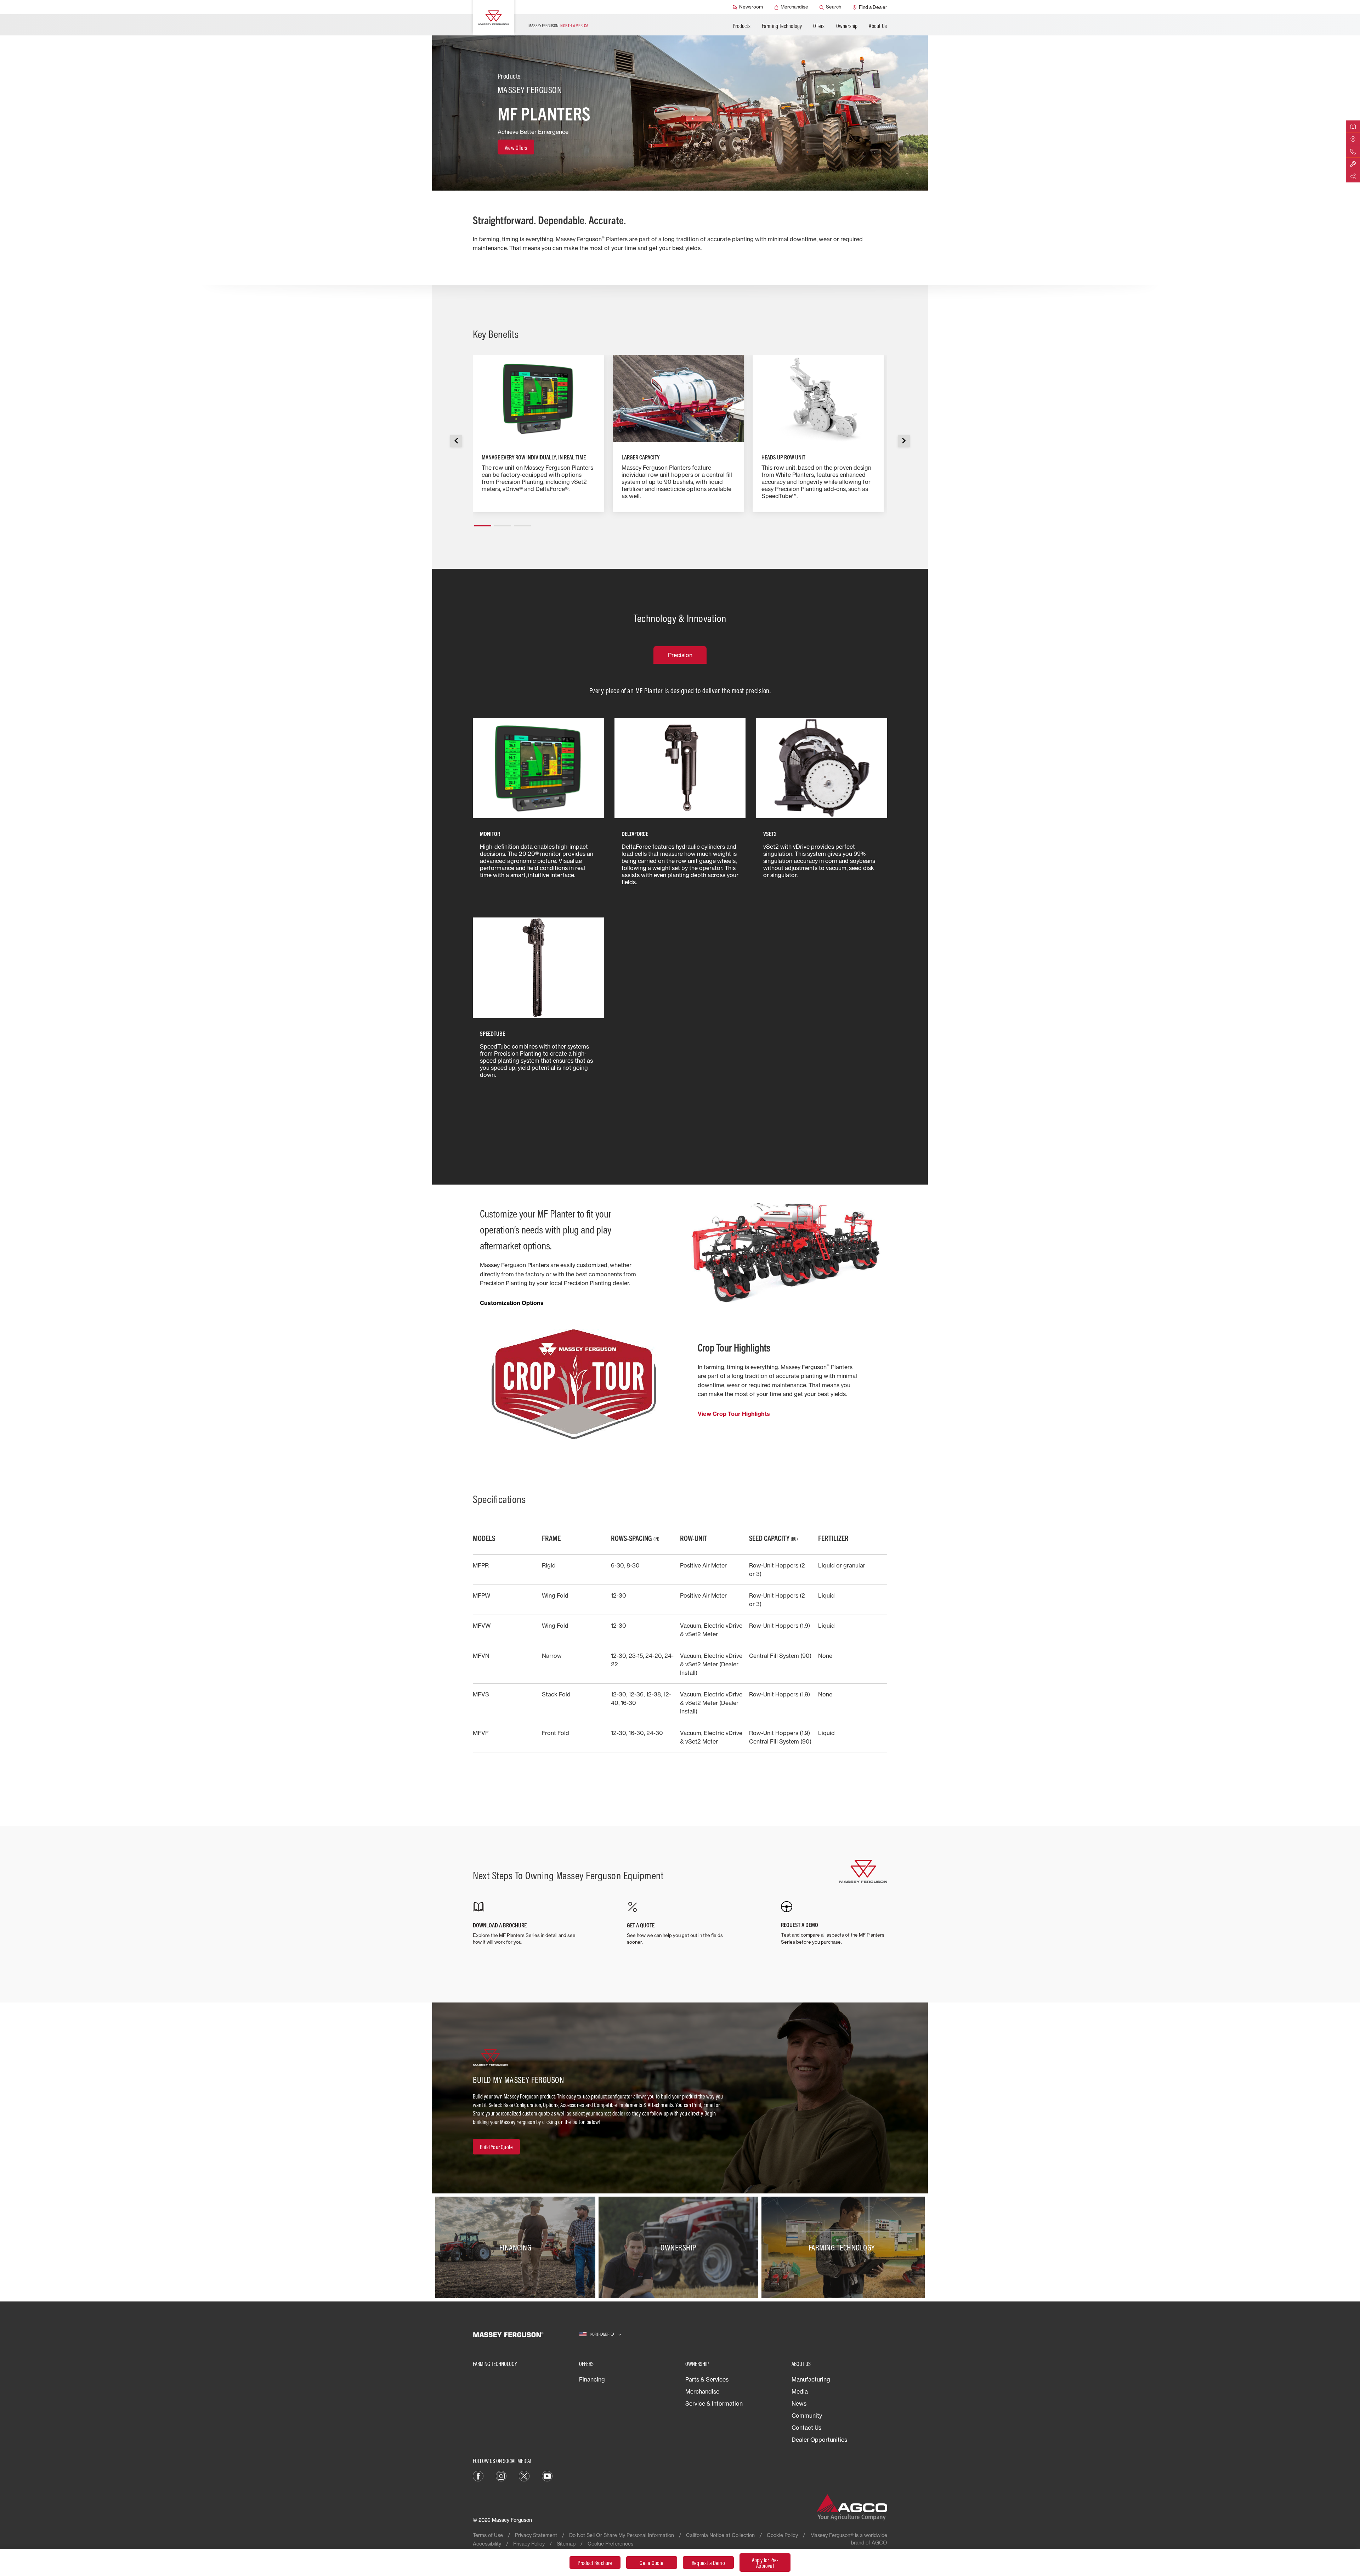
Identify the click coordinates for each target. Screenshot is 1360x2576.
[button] (483, 523)
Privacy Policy (529, 2544)
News (799, 2403)
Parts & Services (707, 2379)
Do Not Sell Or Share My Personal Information (622, 2535)
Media (800, 2391)
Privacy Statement (536, 2535)
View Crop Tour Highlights (734, 1414)
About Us (878, 26)
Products (742, 26)
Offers (819, 26)
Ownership (847, 26)
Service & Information (714, 2403)
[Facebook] (478, 2475)
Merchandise (702, 2391)
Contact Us (806, 2428)
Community (807, 2416)
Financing (592, 2379)
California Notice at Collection (720, 2535)
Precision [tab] (680, 655)
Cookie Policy (782, 2535)
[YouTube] (547, 2475)
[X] (524, 2475)
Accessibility (487, 2544)
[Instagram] (501, 2475)
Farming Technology (782, 26)
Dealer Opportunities (819, 2440)
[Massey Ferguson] (494, 18)
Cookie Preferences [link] (610, 2544)
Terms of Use (488, 2535)
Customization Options (512, 1303)
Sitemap (566, 2544)
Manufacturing (811, 2379)
